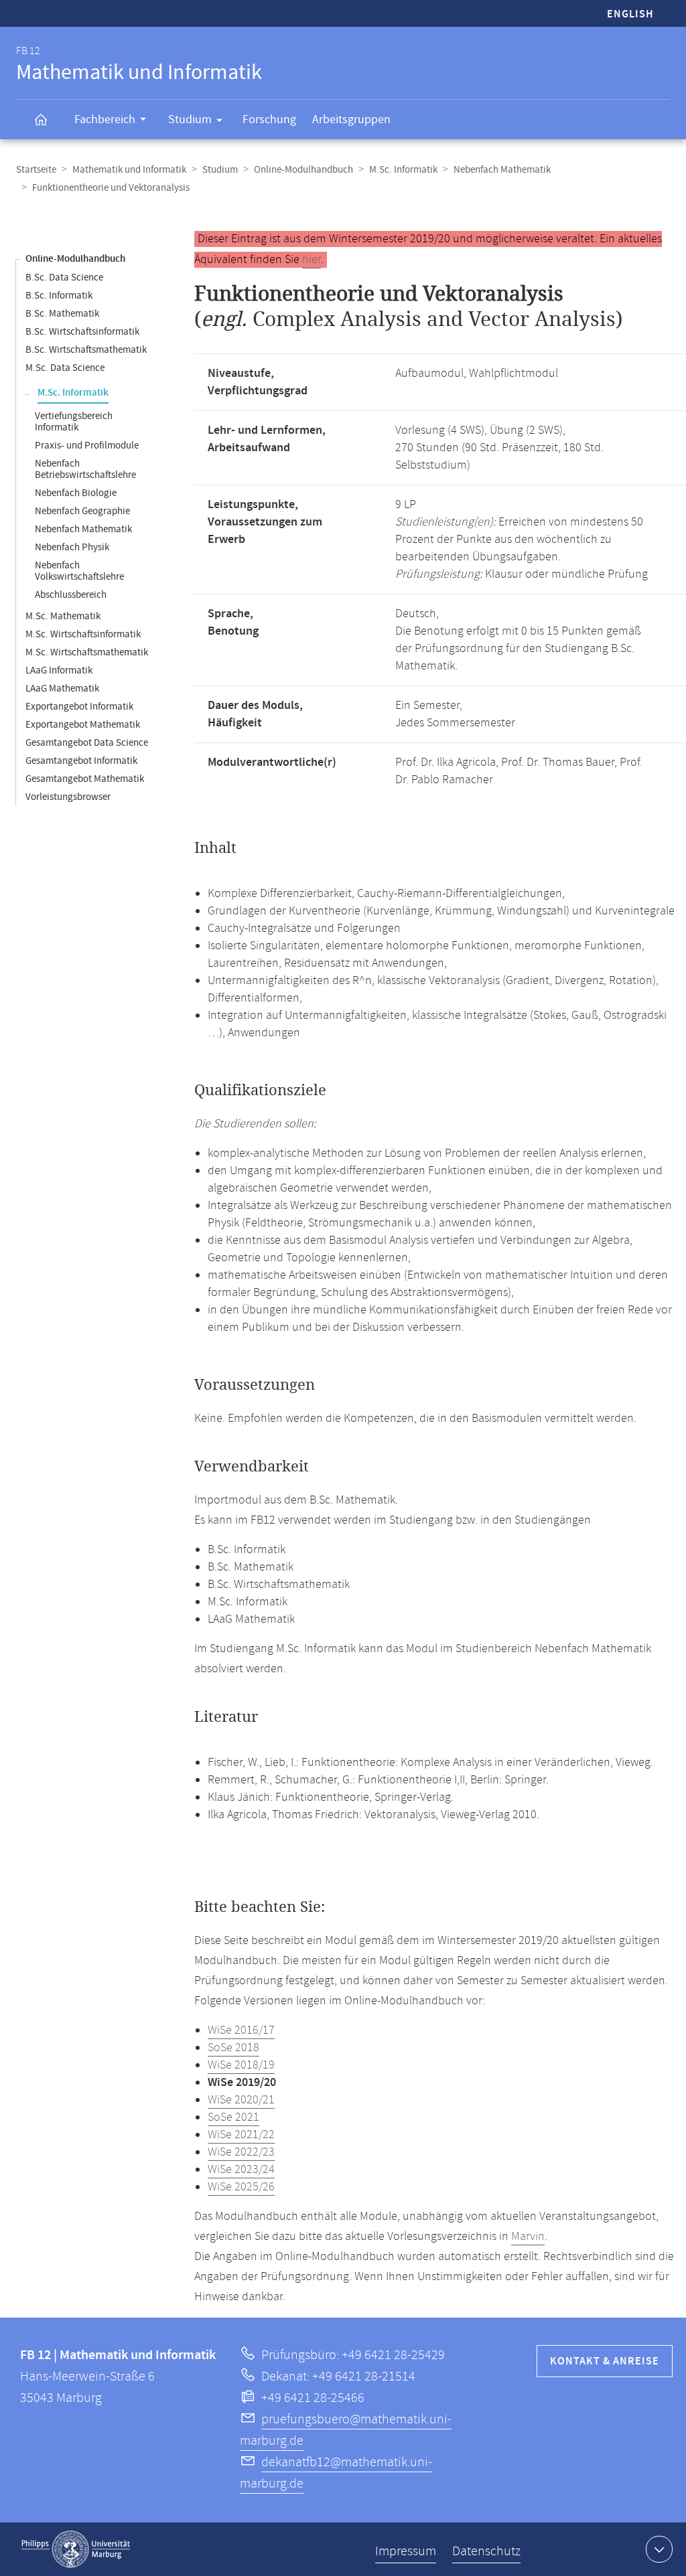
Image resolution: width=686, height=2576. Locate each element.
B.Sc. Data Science (64, 277)
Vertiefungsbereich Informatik (74, 422)
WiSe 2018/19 (241, 2065)
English (630, 14)
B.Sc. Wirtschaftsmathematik (86, 350)
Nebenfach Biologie (76, 493)
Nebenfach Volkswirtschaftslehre (79, 571)
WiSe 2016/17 (241, 2030)
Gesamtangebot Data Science (87, 743)
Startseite (36, 170)
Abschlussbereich (71, 595)
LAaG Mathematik (62, 689)
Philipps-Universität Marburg (76, 2549)
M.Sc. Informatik (403, 170)
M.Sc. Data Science (65, 368)
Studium (190, 119)
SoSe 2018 (233, 2048)
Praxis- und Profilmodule (87, 446)
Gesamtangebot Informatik (81, 761)
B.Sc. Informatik (59, 296)
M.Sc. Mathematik (63, 616)
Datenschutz (486, 2552)
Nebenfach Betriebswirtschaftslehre (85, 469)
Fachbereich (105, 119)
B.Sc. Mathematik (62, 314)
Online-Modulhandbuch (303, 170)
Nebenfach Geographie (82, 511)
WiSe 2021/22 (241, 2135)
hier (312, 260)
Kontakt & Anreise (605, 2361)
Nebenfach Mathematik (502, 170)
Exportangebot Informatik (79, 707)
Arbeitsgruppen (351, 119)
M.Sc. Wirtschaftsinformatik (83, 634)
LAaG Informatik (59, 670)
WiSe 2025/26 (241, 2187)
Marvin (528, 2237)
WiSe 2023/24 (241, 2170)
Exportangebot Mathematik (83, 725)
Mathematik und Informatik (129, 170)
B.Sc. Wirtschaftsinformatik (82, 332)
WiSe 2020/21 (241, 2100)
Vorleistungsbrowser (68, 797)
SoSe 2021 (233, 2117)
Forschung (269, 119)
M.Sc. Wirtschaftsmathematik (87, 652)
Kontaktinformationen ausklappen (659, 2549)
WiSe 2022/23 (241, 2152)
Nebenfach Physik (72, 547)
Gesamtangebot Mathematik (85, 779)
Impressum (406, 2552)
